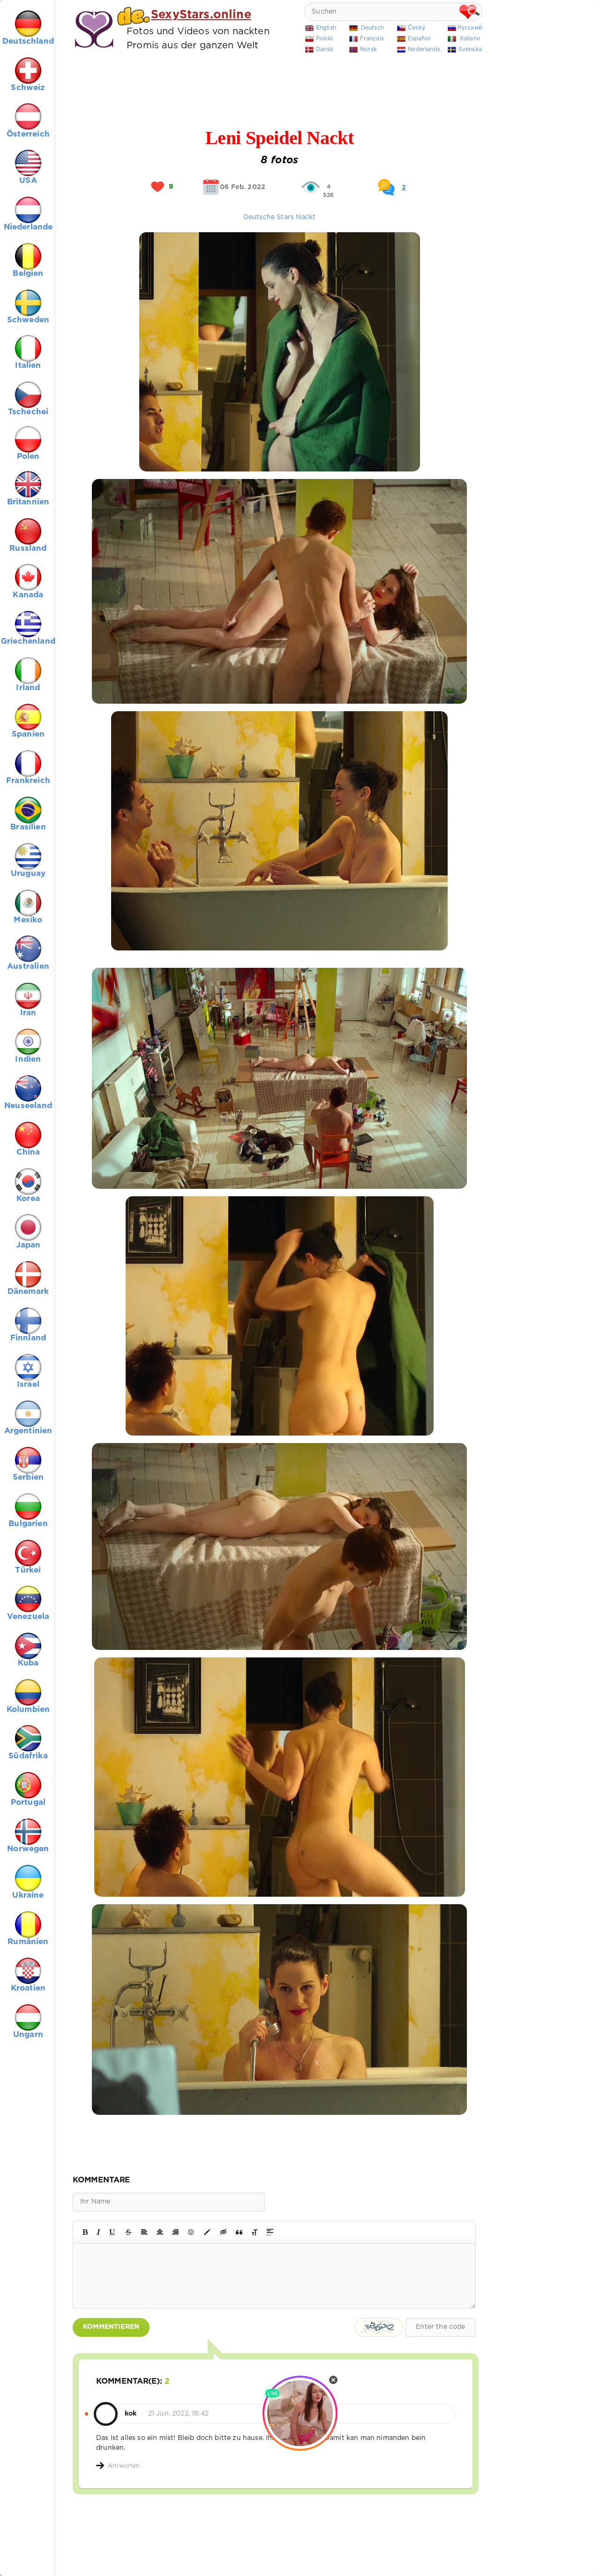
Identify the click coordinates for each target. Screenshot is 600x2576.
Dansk (325, 49)
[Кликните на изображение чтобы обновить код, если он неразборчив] (379, 2327)
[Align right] (175, 2232)
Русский (470, 28)
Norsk (368, 49)
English (326, 28)
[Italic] (98, 2232)
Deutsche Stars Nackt (279, 217)
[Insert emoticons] (191, 2232)
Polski (324, 39)
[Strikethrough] (128, 2232)
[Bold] (85, 2232)
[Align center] (160, 2232)
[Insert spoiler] (270, 2232)
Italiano (470, 39)
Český (416, 28)
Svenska (470, 49)
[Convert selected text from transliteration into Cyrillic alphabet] (255, 2232)
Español (419, 39)
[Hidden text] (224, 2232)
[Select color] (207, 2232)
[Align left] (144, 2232)
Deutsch (372, 28)
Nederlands (424, 49)
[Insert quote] (239, 2232)
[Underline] (112, 2232)
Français (372, 39)
